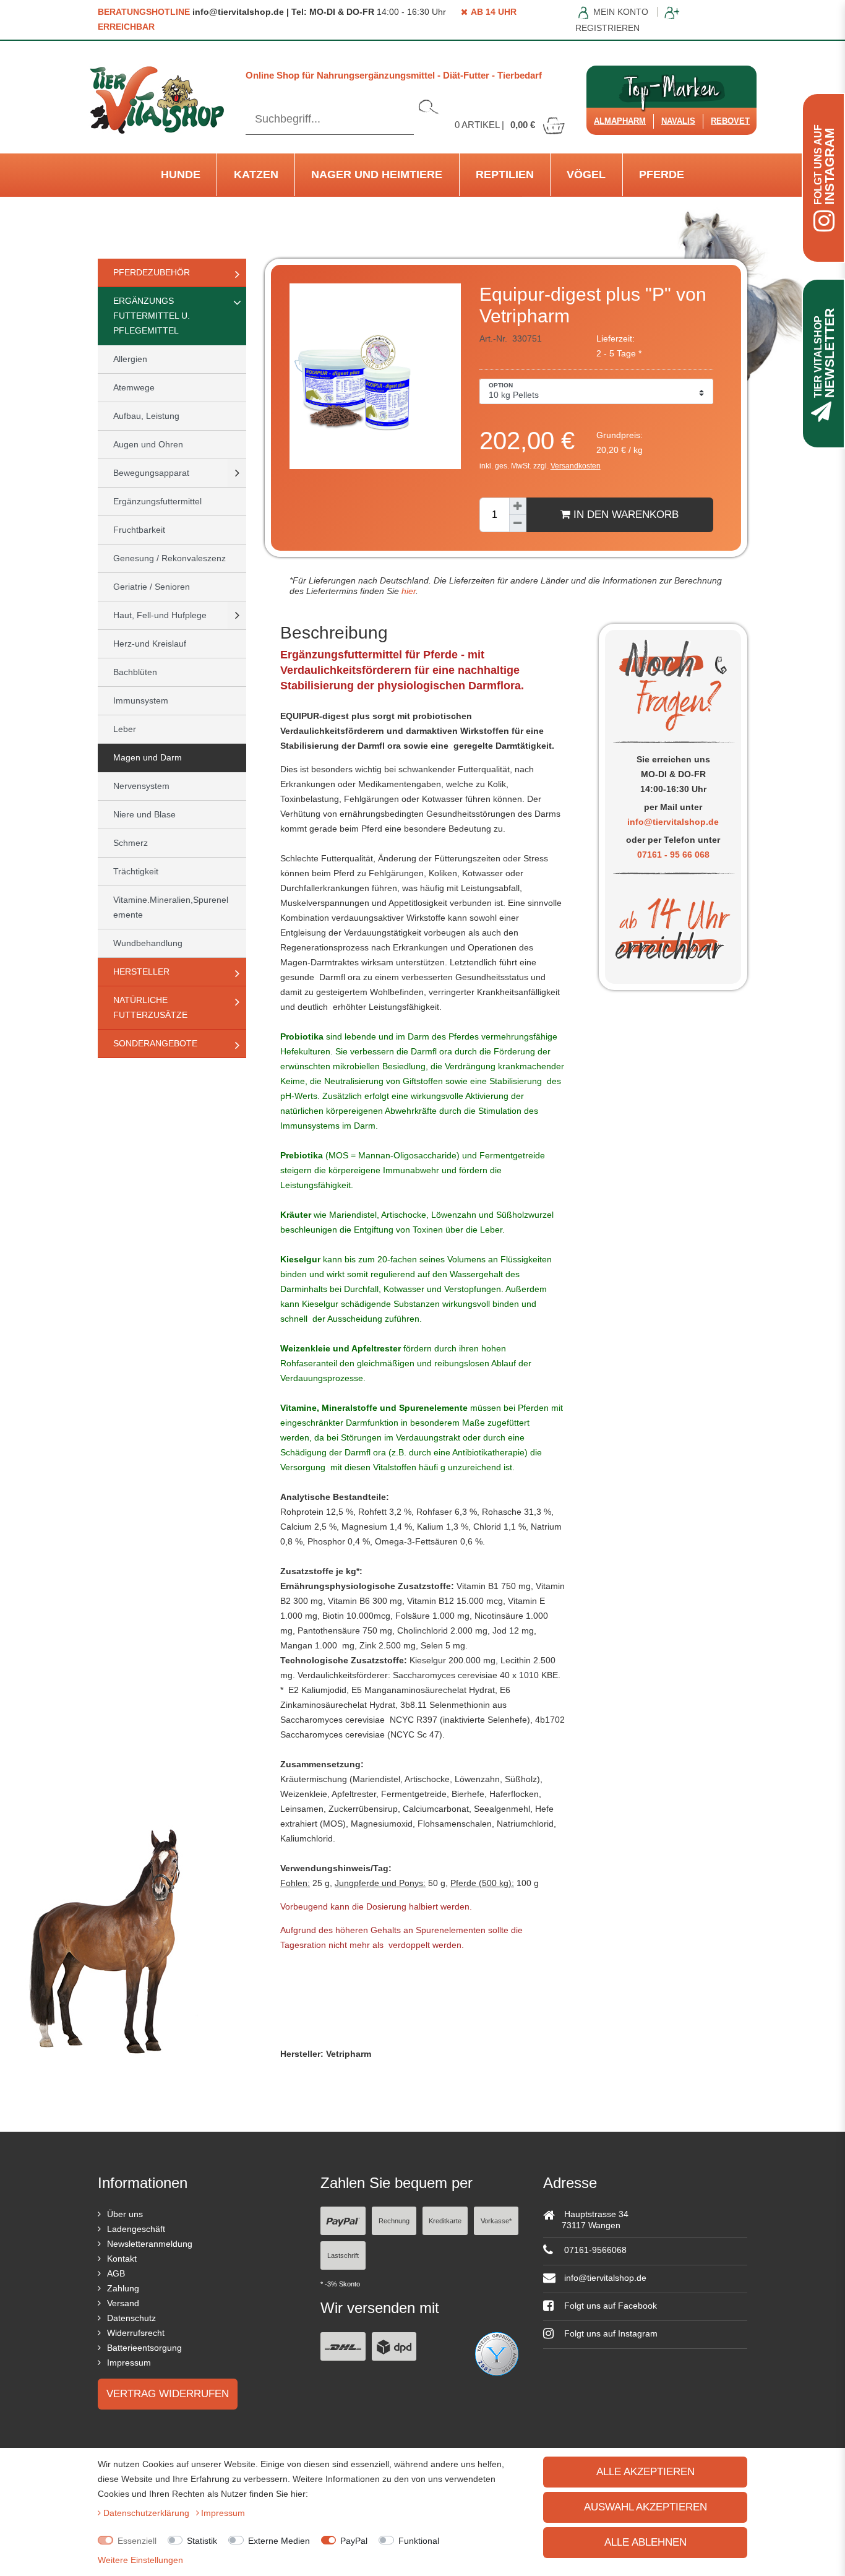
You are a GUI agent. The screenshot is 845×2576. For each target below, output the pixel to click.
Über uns (125, 2214)
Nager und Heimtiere (377, 174)
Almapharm (620, 121)
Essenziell (137, 2541)
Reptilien (505, 174)
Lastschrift (343, 2255)
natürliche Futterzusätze (150, 1007)
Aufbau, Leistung (146, 416)
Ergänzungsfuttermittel (157, 501)
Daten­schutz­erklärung (148, 2513)
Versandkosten (576, 466)
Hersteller (141, 971)
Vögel (586, 174)
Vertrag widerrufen (168, 2394)
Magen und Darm (148, 757)
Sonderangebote (155, 1043)
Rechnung (394, 2221)
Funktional (419, 2541)
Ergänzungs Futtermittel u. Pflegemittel (152, 316)
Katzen (256, 174)
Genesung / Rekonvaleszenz (169, 558)
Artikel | (495, 125)
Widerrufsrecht (136, 2333)
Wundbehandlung (148, 943)
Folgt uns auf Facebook (609, 2306)
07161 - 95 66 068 (673, 855)
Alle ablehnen (646, 2542)
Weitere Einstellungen (140, 2560)
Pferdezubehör (152, 272)
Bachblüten (135, 672)
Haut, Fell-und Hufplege (160, 615)
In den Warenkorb (624, 515)
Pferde (662, 174)
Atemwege (134, 387)
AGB (116, 2273)
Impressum (129, 2363)
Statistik (202, 2541)
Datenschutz (131, 2318)
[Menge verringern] (518, 523)
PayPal (354, 2541)
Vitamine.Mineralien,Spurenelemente (171, 907)
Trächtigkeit (136, 871)
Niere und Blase (144, 814)
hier (407, 591)
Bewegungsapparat (151, 473)
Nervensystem (141, 786)
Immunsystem (141, 700)
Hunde (181, 174)
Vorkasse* (496, 2221)
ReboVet (730, 121)
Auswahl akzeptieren (646, 2507)
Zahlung (123, 2288)
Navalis (678, 121)
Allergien (130, 359)
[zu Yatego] (497, 2353)
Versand (123, 2303)
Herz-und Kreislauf (150, 644)
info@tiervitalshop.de (673, 822)
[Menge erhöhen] (518, 506)
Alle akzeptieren (646, 2472)
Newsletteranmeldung (150, 2244)
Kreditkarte (445, 2221)
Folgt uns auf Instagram (610, 2333)
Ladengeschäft (136, 2229)
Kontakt (122, 2259)
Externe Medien (279, 2541)
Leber (125, 729)
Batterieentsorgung (144, 2348)
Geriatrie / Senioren (152, 587)
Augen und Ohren (148, 444)
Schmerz (131, 843)
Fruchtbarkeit (139, 530)
